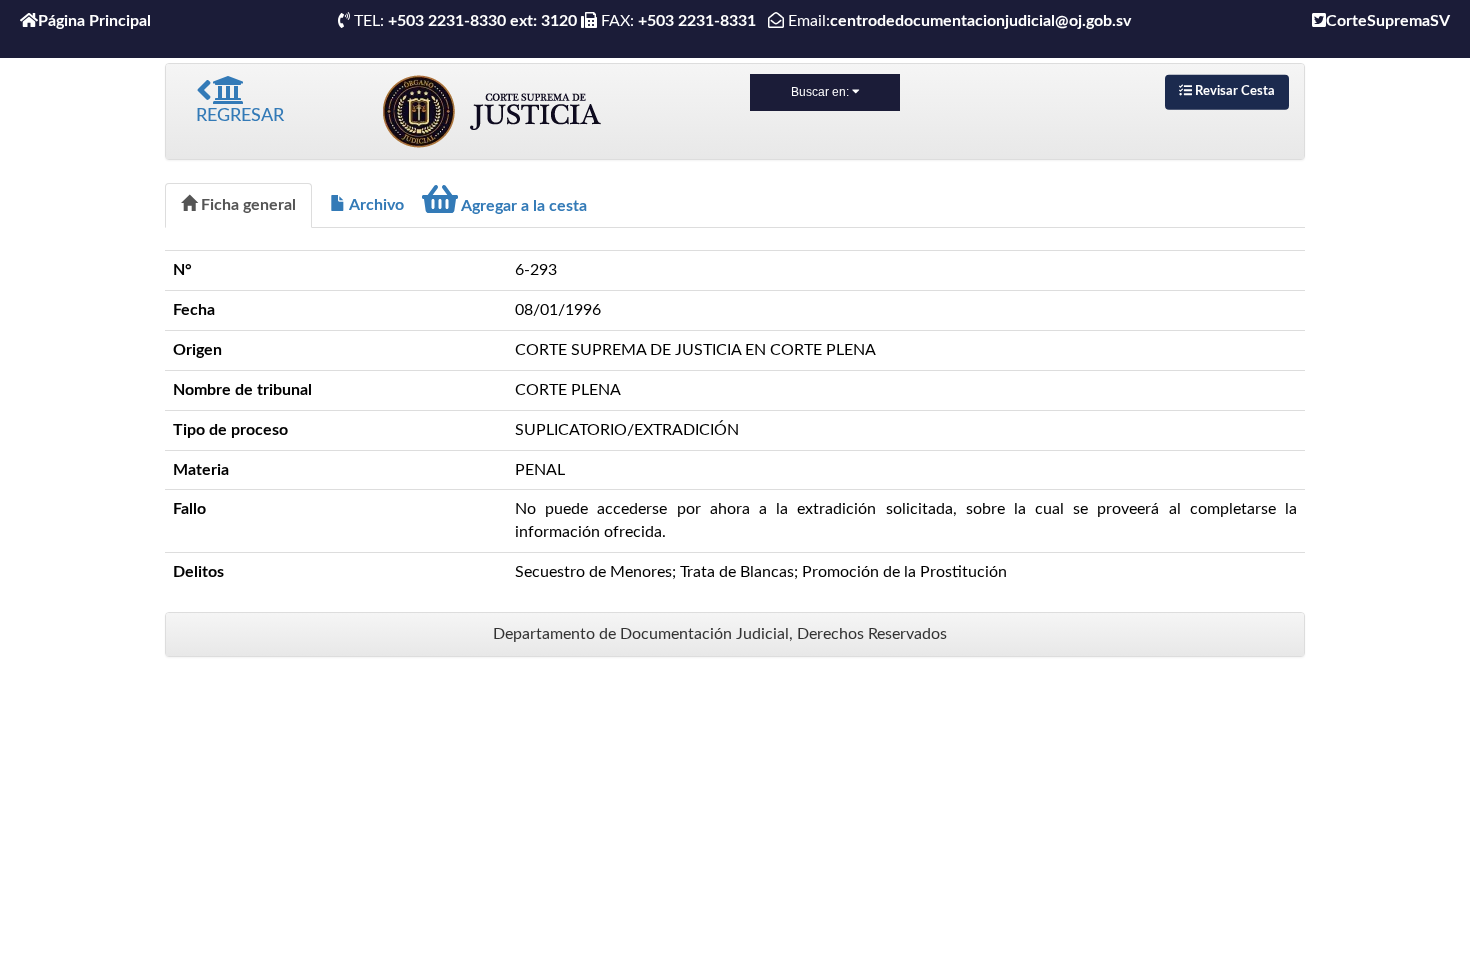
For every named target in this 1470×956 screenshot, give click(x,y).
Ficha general (246, 205)
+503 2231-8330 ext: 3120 (482, 21)
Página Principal (94, 21)
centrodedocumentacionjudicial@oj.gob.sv (980, 21)
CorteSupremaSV (1388, 21)
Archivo (375, 205)
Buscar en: (821, 92)
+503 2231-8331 (701, 21)
